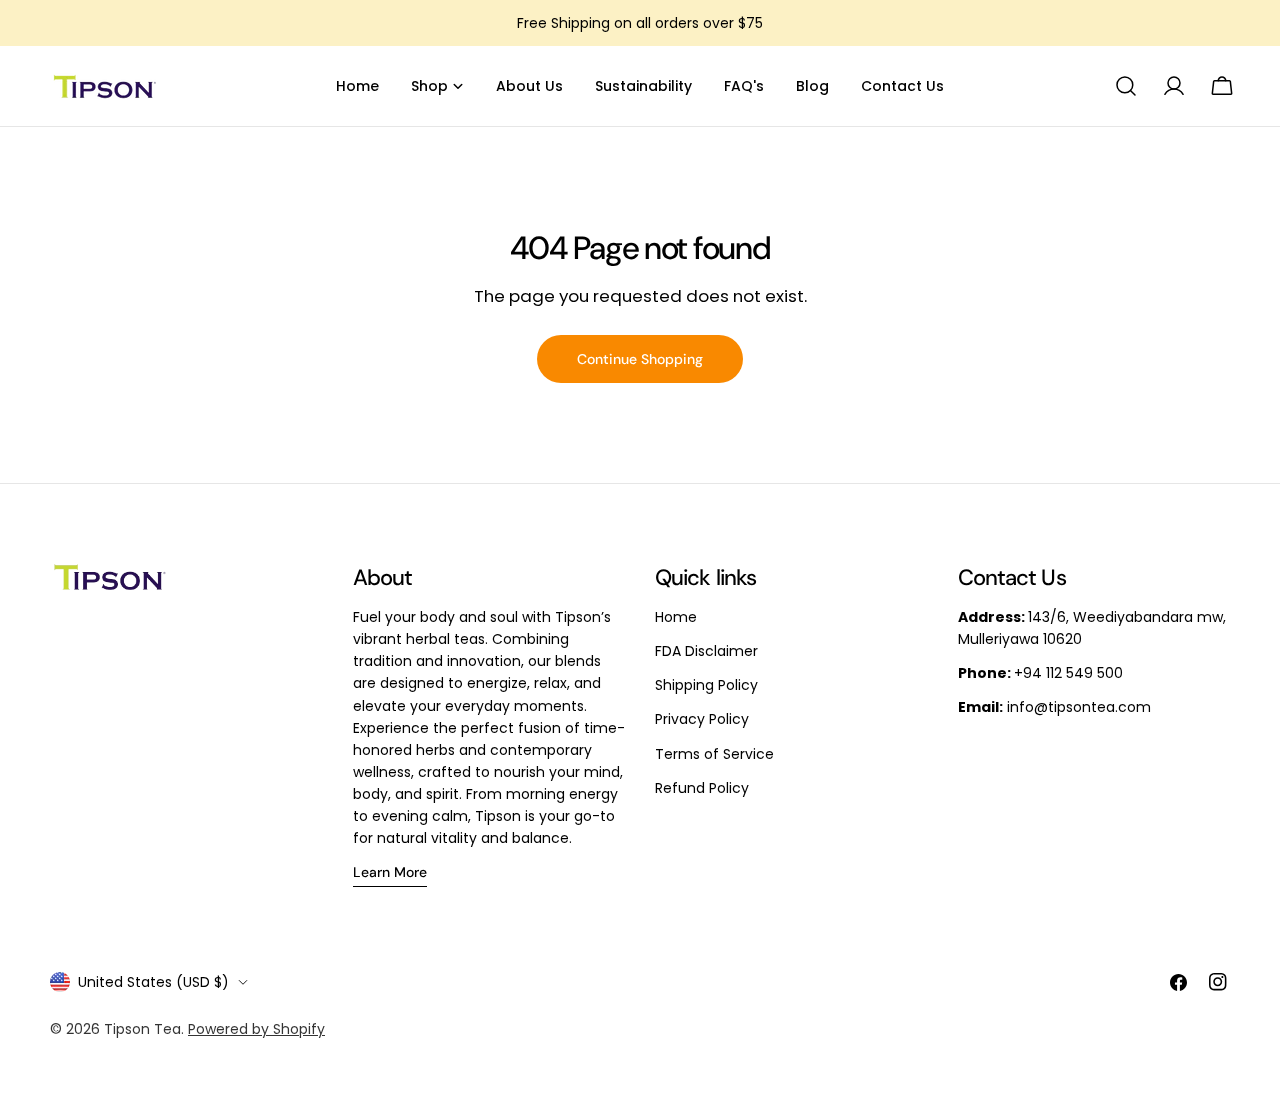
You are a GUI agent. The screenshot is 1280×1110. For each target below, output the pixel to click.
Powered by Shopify (256, 1029)
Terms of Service (714, 754)
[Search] (1126, 86)
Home (676, 617)
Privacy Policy (702, 719)
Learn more (390, 872)
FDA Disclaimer (706, 651)
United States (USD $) (153, 982)
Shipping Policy (706, 685)
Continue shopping (640, 359)
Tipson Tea (142, 1029)
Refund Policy (702, 788)
